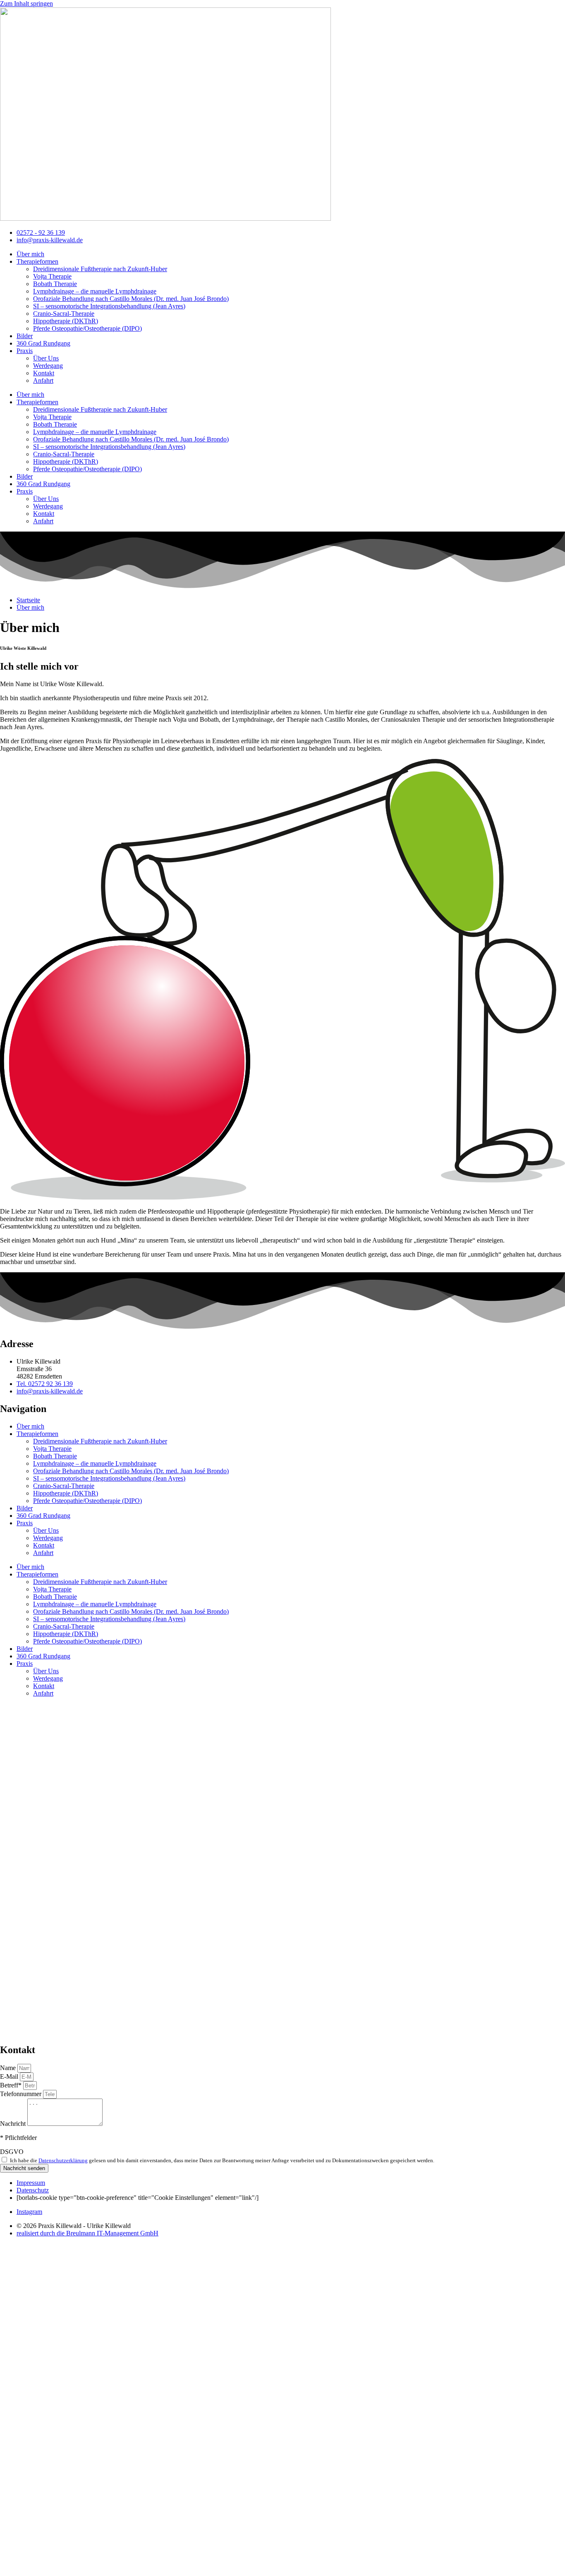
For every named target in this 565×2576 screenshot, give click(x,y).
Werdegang (48, 366)
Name (9, 2068)
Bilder (25, 336)
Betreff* (12, 2085)
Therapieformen (37, 261)
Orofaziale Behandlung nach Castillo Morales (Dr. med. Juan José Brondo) (131, 299)
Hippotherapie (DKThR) (66, 321)
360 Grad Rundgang (43, 343)
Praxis (25, 351)
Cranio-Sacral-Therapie (64, 314)
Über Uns (46, 358)
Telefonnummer (22, 2094)
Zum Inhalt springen (26, 4)
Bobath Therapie (55, 284)
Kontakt (44, 373)
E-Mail (10, 2076)
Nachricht (14, 2124)
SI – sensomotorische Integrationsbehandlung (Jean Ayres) (109, 306)
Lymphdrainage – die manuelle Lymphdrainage (95, 291)
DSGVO (12, 2152)
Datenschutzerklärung (63, 2160)
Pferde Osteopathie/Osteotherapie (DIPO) (87, 328)
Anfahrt (43, 380)
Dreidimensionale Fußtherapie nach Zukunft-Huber (100, 269)
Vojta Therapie (52, 276)
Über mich (30, 254)
